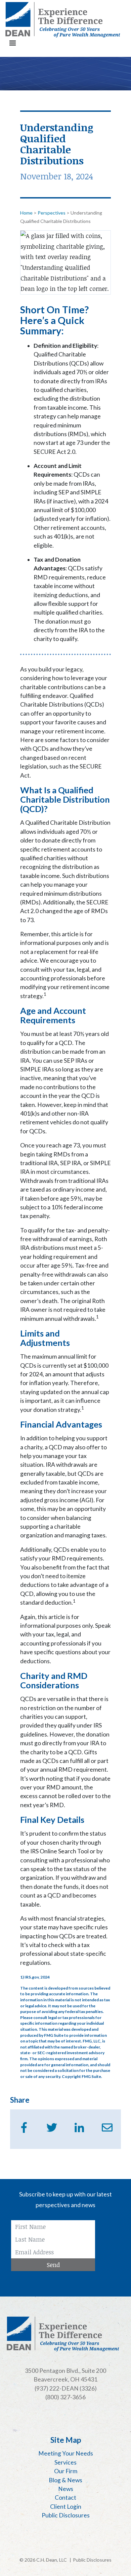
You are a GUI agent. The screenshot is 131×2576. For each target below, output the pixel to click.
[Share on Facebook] (24, 2127)
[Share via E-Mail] (107, 2127)
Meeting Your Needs (66, 2453)
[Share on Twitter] (52, 2127)
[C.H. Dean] (63, 20)
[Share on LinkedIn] (79, 2127)
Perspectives (52, 213)
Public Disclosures (92, 2560)
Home (26, 213)
